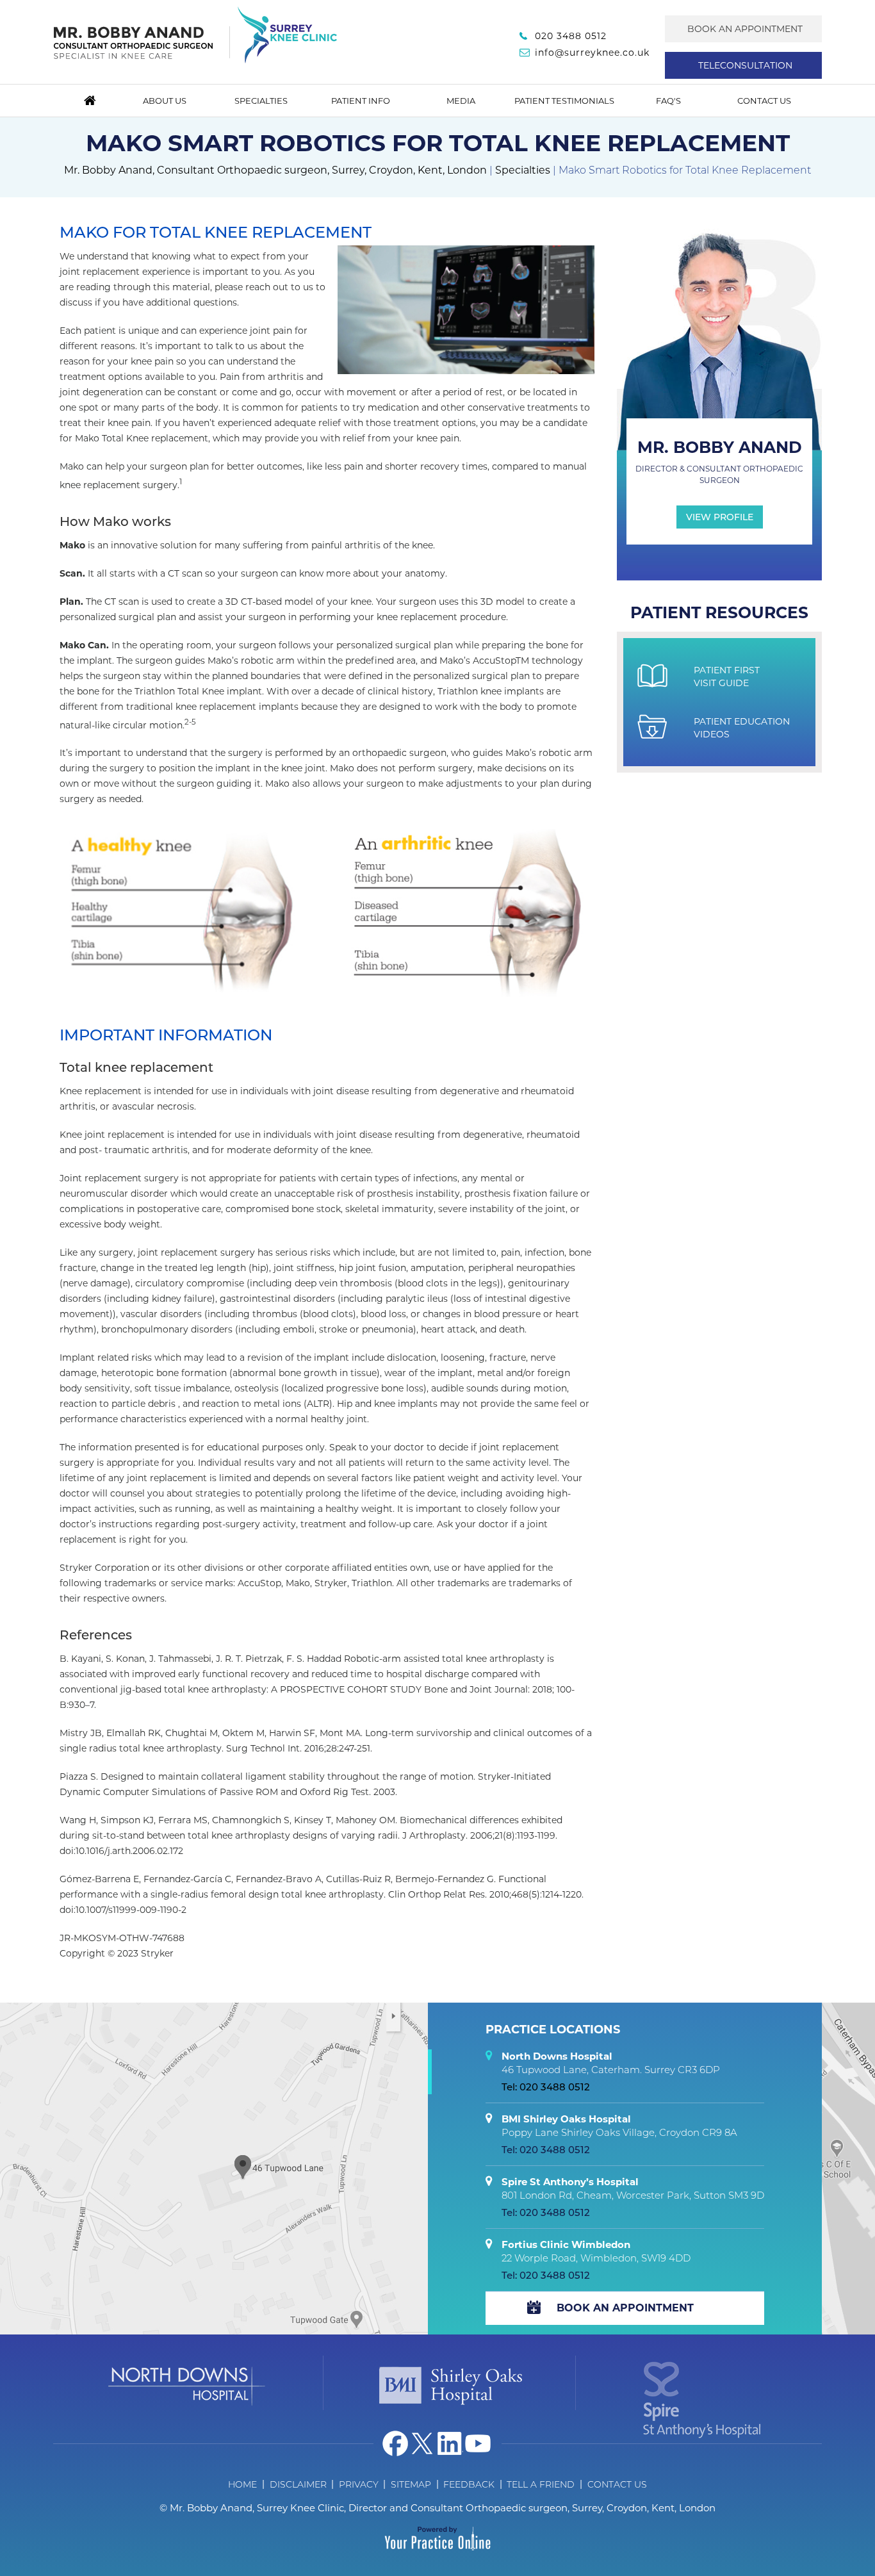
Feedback (469, 2484)
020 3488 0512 (571, 36)
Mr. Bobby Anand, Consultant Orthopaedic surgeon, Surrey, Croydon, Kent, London (275, 170)
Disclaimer (298, 2484)
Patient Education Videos (742, 728)
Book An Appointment (625, 2308)
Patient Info (361, 101)
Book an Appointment (745, 29)
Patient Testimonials (564, 101)
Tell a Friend (541, 2484)
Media (461, 101)
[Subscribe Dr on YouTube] (478, 2443)
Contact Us (764, 101)
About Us (165, 101)
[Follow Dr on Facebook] (395, 2443)
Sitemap (411, 2484)
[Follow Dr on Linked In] (450, 2443)
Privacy (359, 2484)
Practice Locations (553, 2030)
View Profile (720, 517)
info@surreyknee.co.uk (592, 53)
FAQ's (668, 101)
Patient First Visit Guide (727, 677)
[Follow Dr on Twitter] (423, 2443)
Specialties (261, 101)
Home (90, 101)
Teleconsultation (745, 65)
